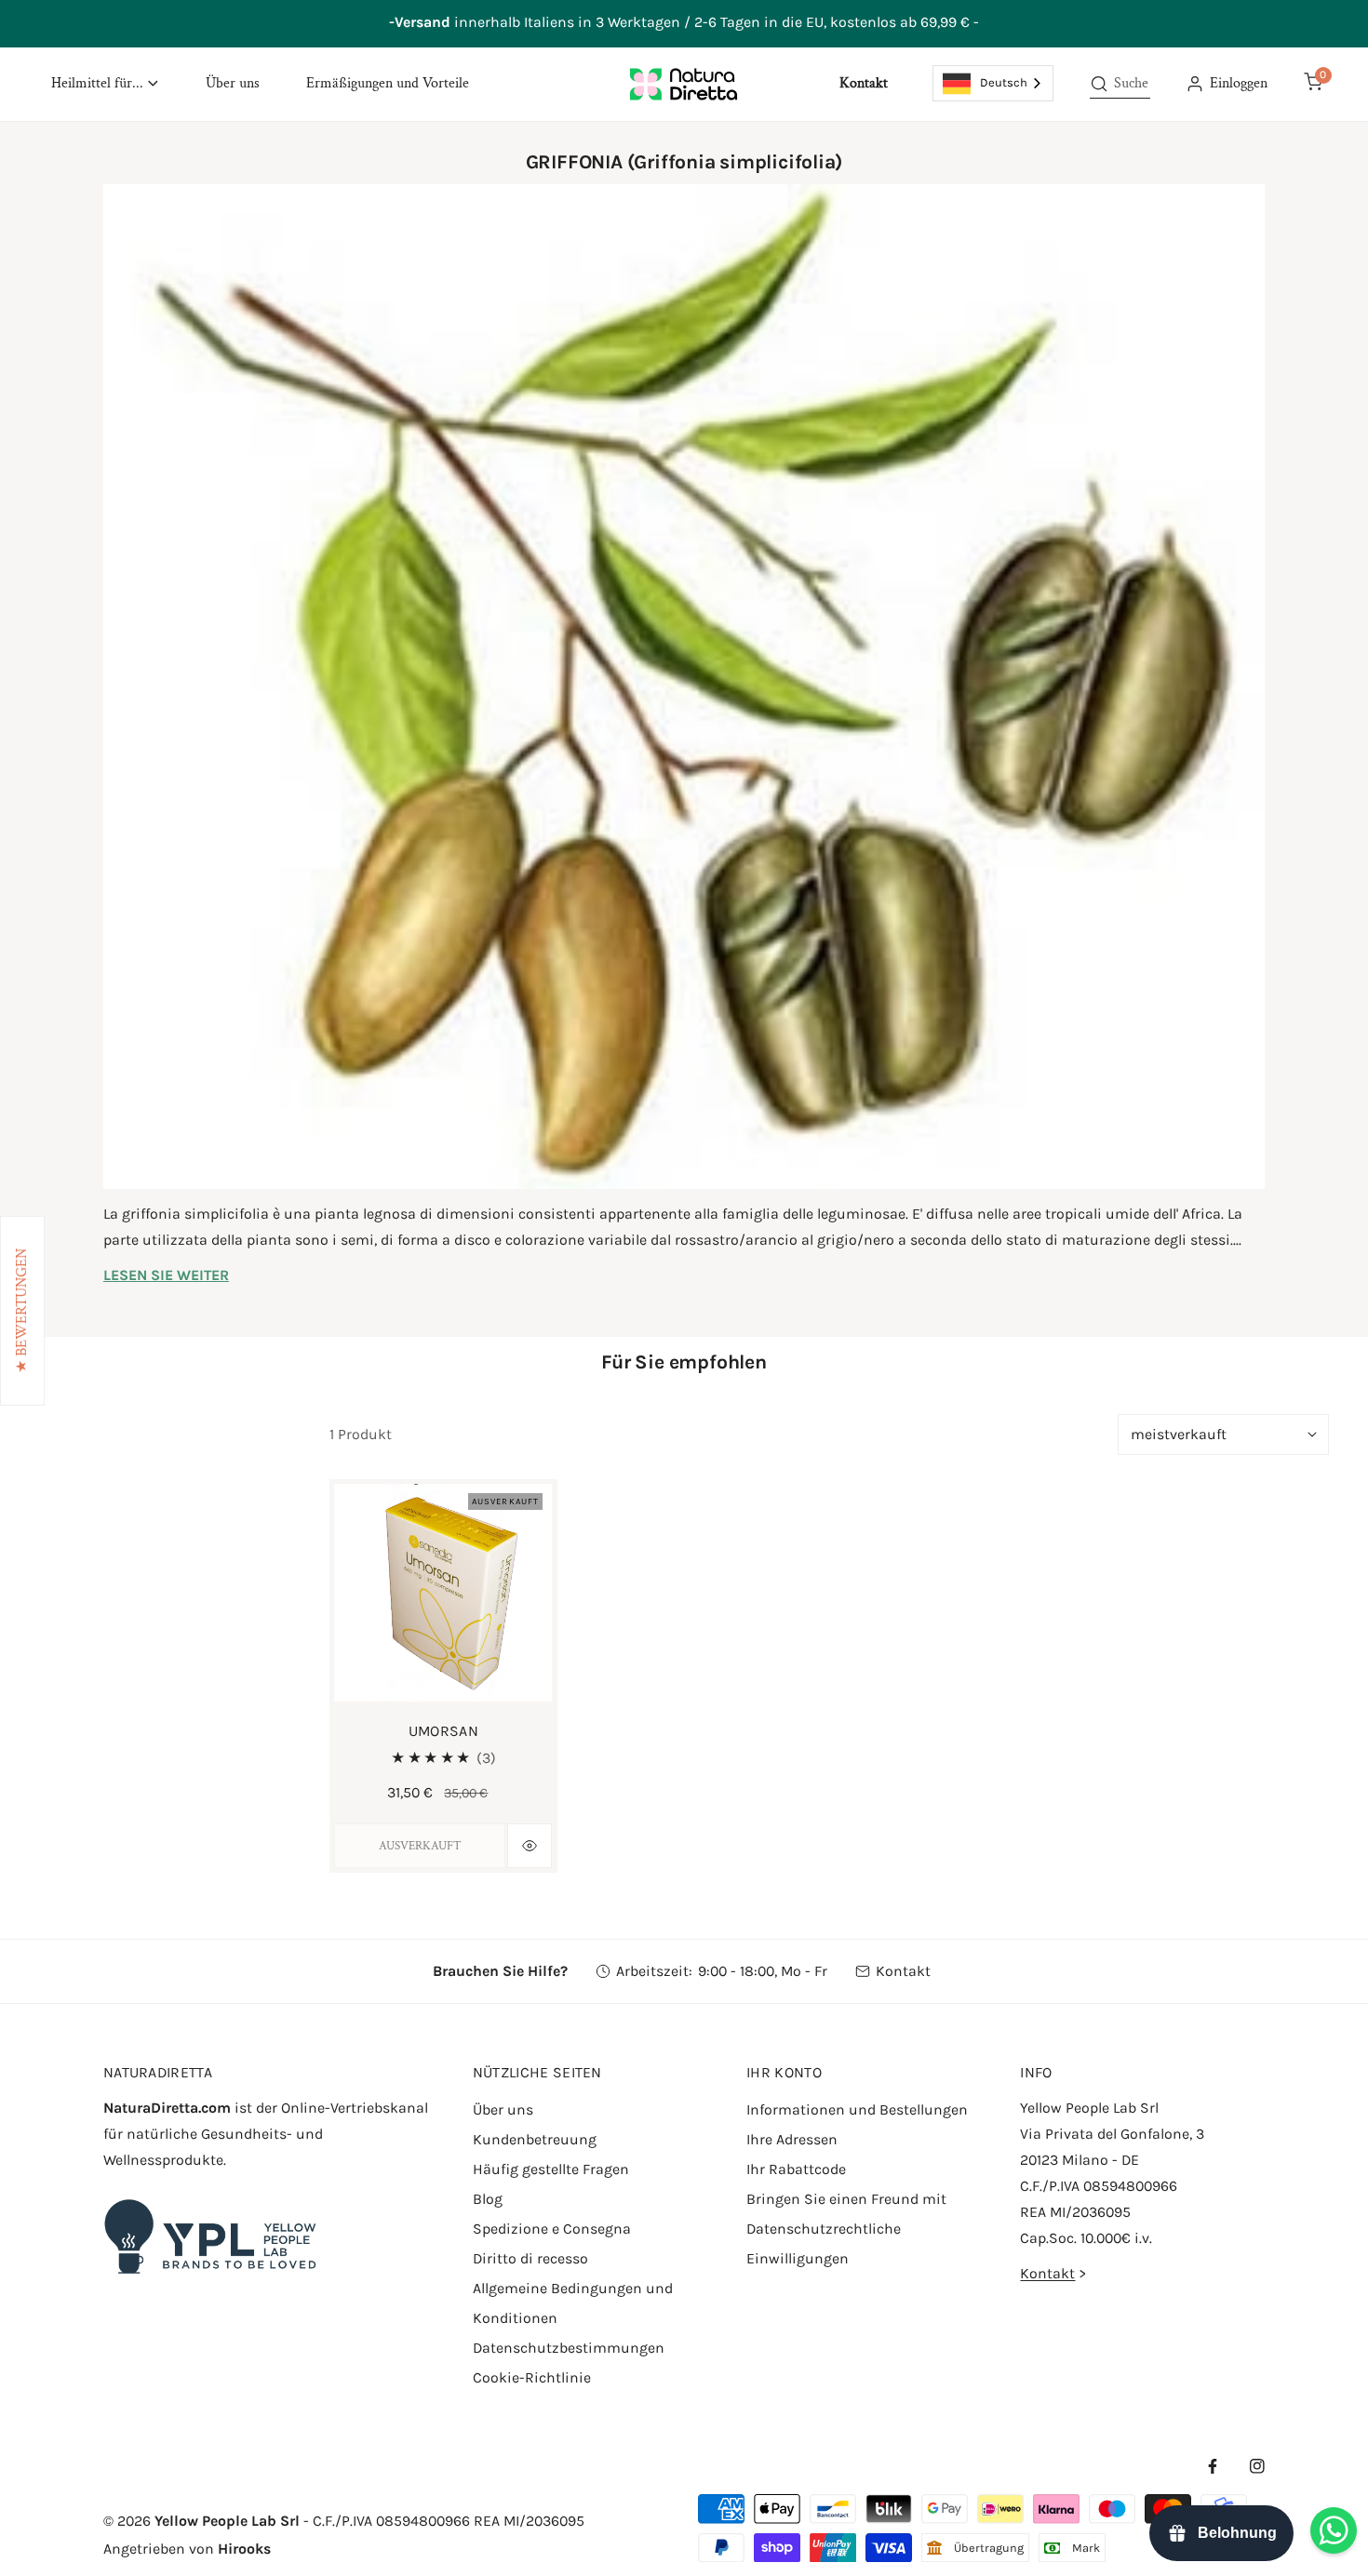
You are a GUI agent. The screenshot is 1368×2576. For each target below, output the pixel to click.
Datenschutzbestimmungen (569, 2348)
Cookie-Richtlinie (532, 2377)
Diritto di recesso (530, 2258)
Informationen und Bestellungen (857, 2109)
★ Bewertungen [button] (22, 1311)
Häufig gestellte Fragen (551, 2169)
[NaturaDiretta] (684, 84)
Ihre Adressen (792, 2139)
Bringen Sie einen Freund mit (846, 2199)
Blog (488, 2199)
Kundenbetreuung (535, 2139)
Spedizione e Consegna (552, 2229)
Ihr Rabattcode (796, 2169)
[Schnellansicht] (530, 1846)
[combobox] (993, 83)
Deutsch (1004, 82)
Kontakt (903, 1971)
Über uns (503, 2109)
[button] (105, 84)
